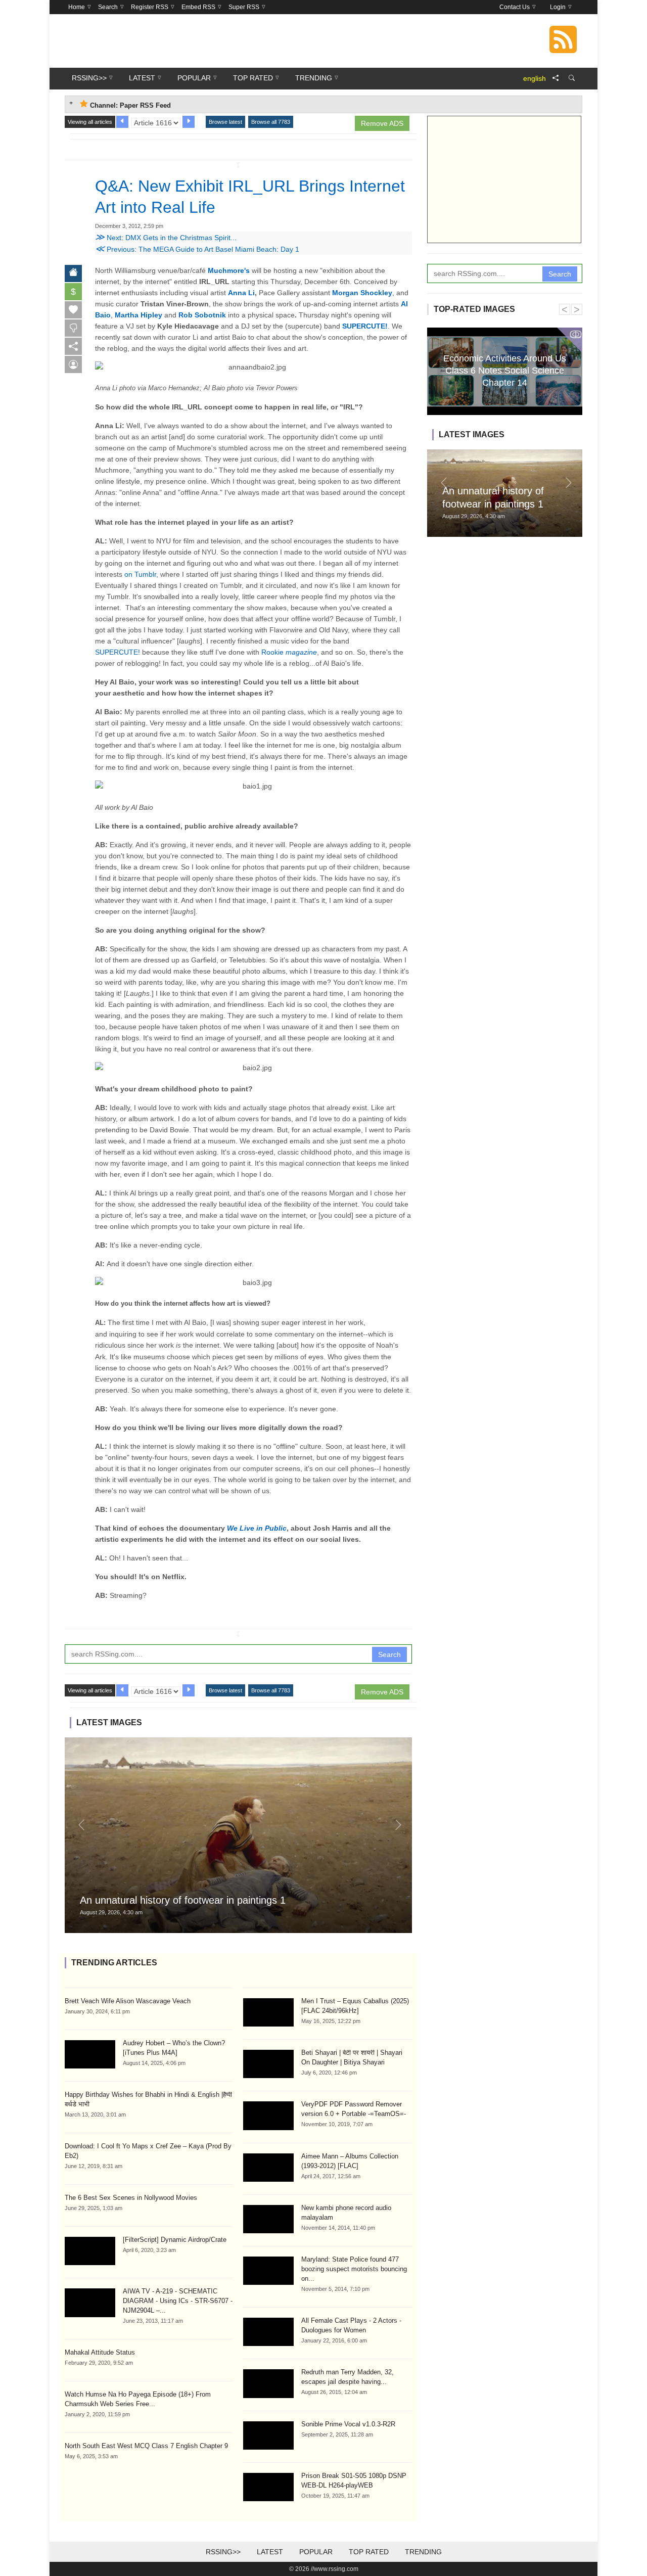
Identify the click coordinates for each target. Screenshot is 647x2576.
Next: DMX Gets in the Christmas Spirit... (166, 238)
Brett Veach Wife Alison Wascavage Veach (128, 2001)
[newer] (189, 122)
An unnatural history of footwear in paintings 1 (183, 1900)
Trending (423, 2552)
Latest (270, 2552)
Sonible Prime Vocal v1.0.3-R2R (348, 2424)
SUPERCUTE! (365, 326)
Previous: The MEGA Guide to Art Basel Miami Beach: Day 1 (197, 249)
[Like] (73, 310)
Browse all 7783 (271, 122)
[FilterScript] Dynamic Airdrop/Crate (175, 2240)
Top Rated (369, 2552)
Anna (237, 293)
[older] (122, 122)
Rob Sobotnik (202, 315)
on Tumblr (140, 574)
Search (389, 1654)
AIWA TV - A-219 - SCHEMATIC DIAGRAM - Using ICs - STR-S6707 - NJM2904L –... (178, 2301)
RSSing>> (223, 2552)
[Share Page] (556, 78)
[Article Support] (73, 364)
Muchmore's (229, 270)
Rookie (289, 652)
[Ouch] (73, 328)
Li (250, 293)
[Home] (73, 273)
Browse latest (225, 122)
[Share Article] (73, 346)
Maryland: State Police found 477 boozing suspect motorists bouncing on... (354, 2269)
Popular (316, 2552)
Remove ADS (382, 123)
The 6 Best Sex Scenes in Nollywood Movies (131, 2198)
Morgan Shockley (362, 293)
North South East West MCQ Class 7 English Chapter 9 (146, 2446)
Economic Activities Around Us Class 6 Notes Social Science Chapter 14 (505, 370)
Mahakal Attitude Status (100, 2352)
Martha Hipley (138, 315)
